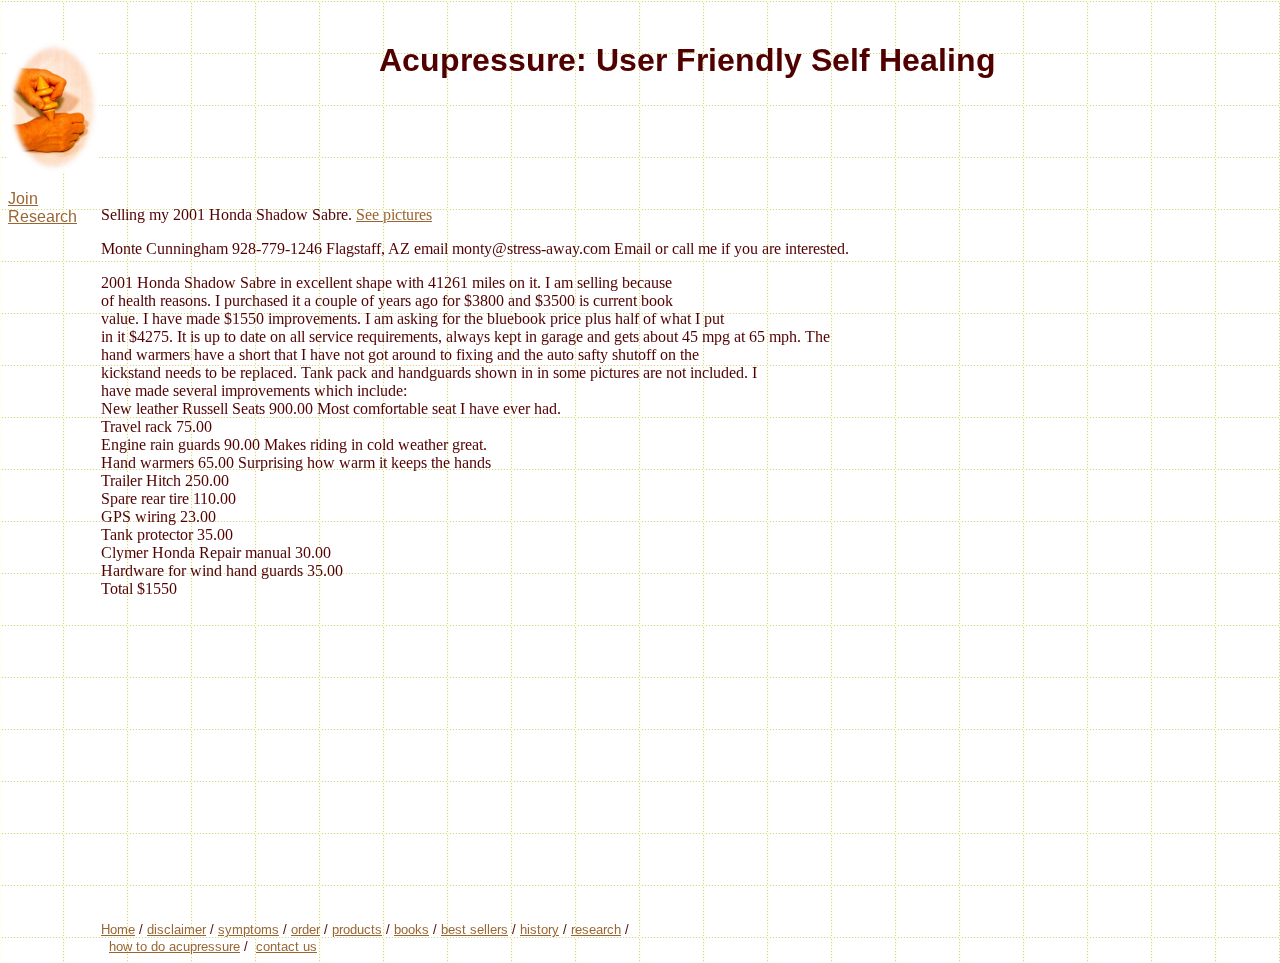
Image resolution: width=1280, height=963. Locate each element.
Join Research (42, 207)
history (539, 929)
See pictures (394, 214)
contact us (286, 946)
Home (118, 929)
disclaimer (176, 929)
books (411, 929)
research (596, 929)
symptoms (248, 929)
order (305, 929)
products (357, 929)
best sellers (474, 929)
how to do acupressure (174, 946)
